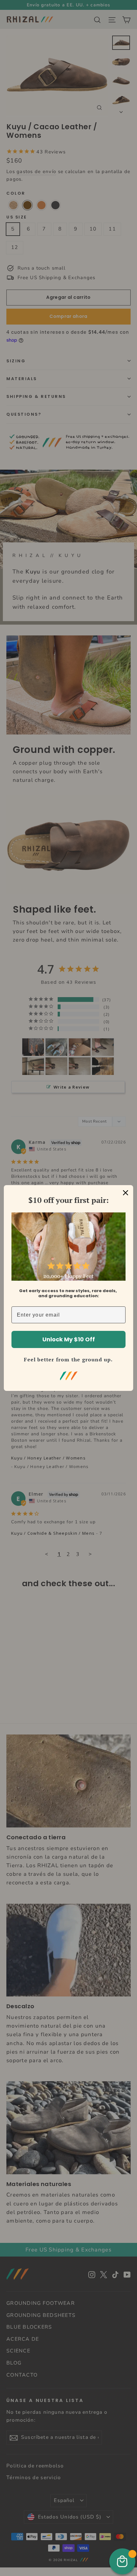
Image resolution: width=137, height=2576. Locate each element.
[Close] (126, 1193)
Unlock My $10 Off (69, 1339)
